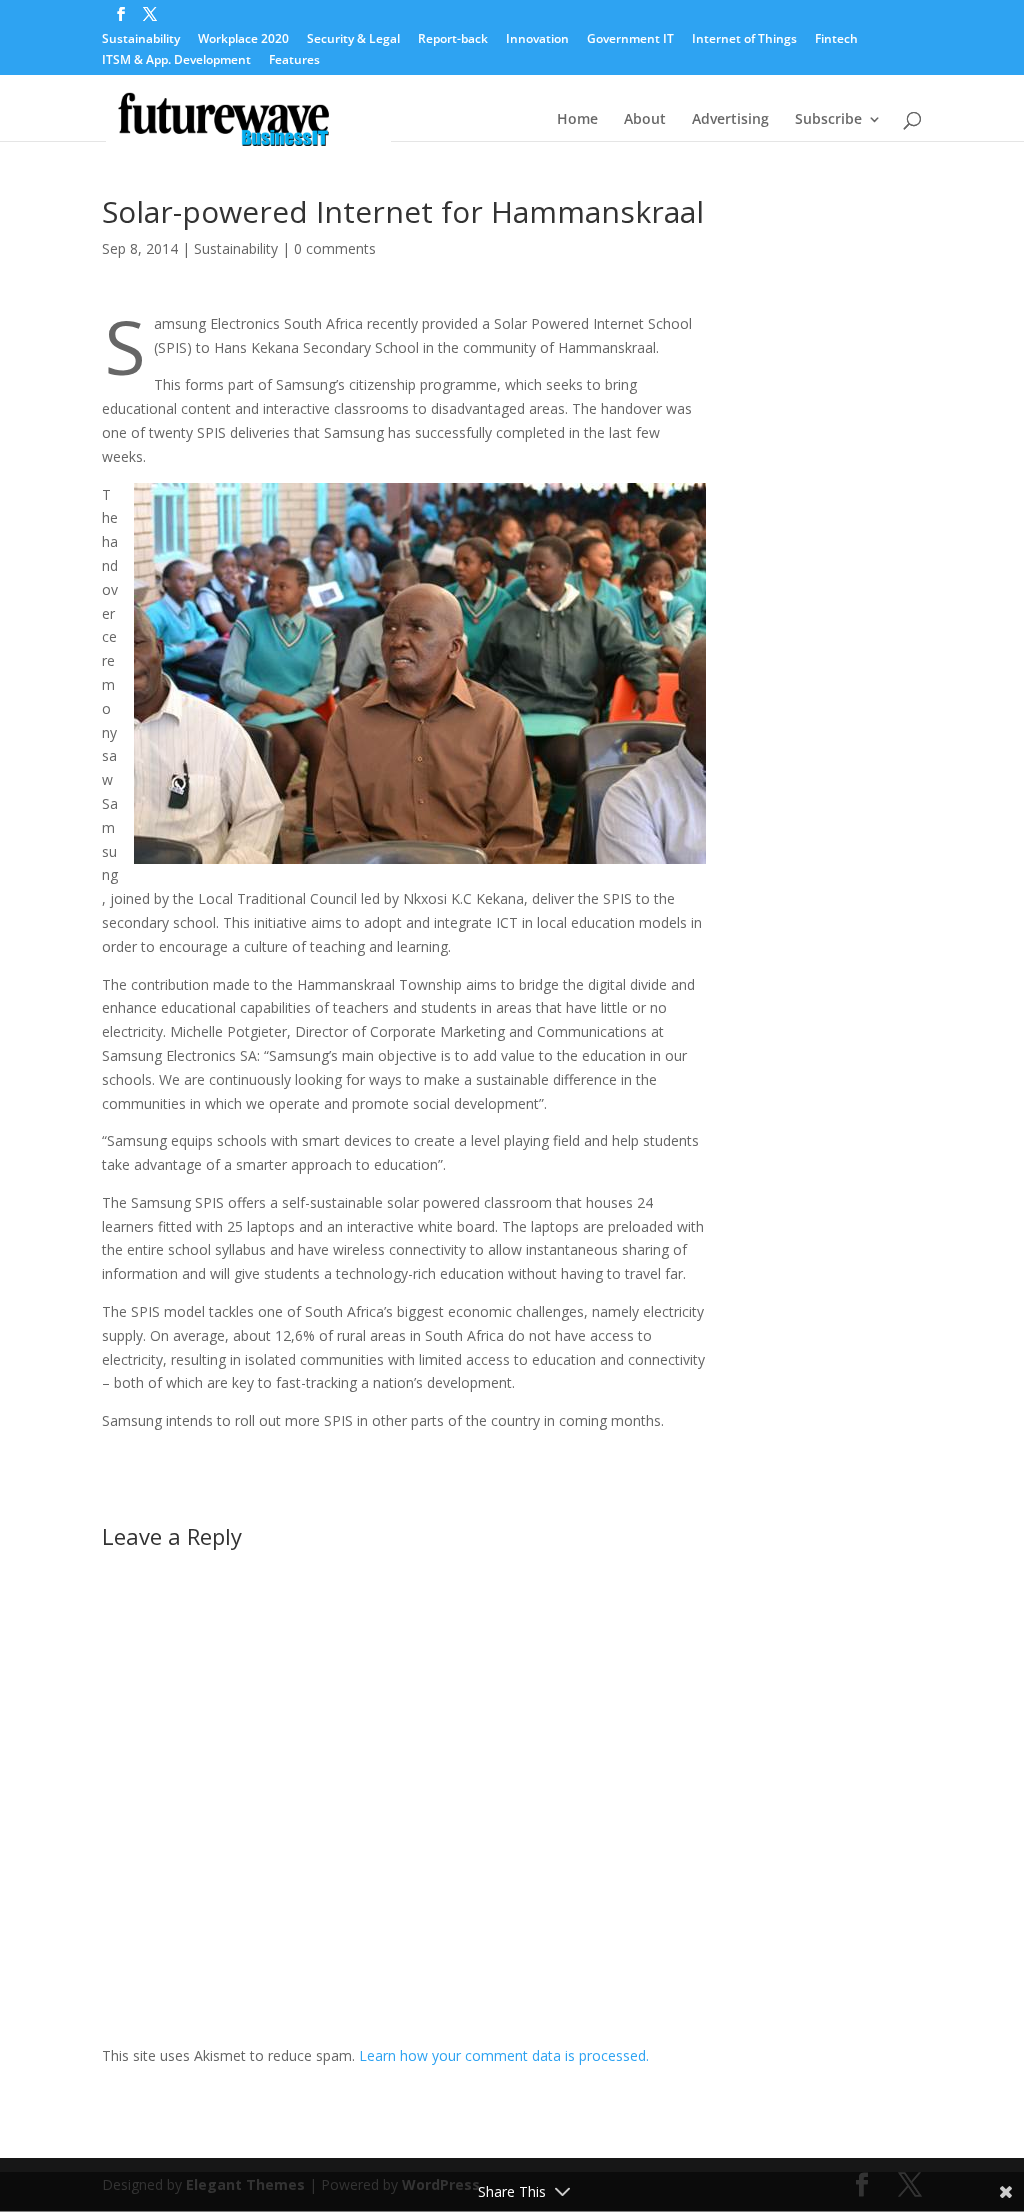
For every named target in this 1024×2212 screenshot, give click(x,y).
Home (577, 120)
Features (294, 61)
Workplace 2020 (243, 40)
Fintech (836, 40)
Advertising (730, 120)
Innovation (537, 40)
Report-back (453, 40)
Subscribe (828, 120)
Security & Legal (353, 40)
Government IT (630, 40)
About (645, 120)
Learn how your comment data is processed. (504, 2055)
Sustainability (141, 40)
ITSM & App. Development (176, 61)
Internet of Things (744, 40)
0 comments (335, 248)
